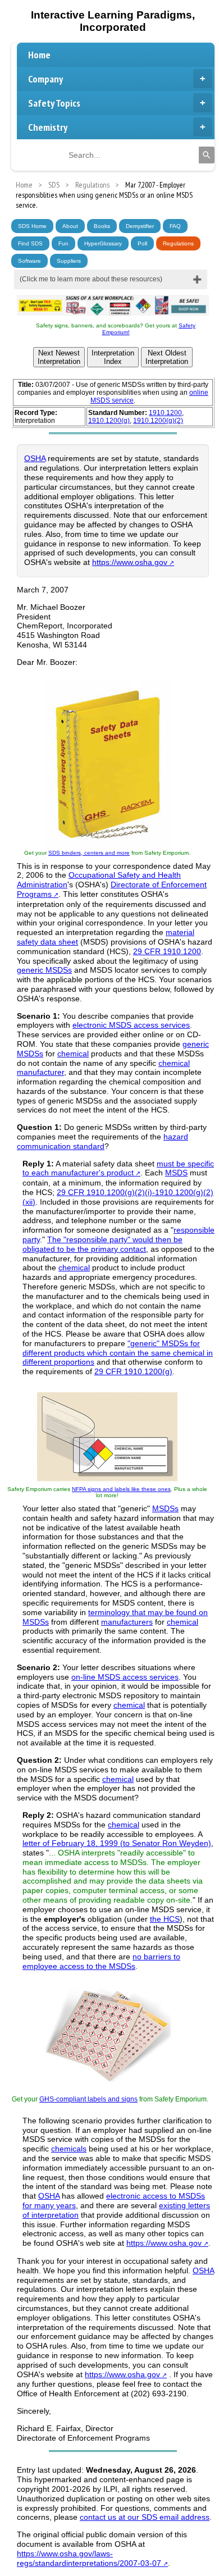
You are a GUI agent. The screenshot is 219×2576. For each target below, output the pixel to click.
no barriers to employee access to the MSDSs (101, 1961)
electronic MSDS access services (131, 1025)
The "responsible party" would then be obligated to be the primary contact (102, 1244)
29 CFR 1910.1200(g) (133, 1371)
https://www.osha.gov (130, 562)
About (70, 226)
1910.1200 (165, 413)
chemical (73, 1054)
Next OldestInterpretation (167, 357)
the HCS (165, 1919)
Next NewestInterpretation (59, 357)
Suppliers (69, 261)
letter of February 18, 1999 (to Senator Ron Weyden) (117, 1843)
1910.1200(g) (109, 421)
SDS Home (32, 226)
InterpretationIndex (113, 357)
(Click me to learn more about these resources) (91, 279)
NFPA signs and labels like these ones (121, 1489)
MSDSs (165, 1508)
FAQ (175, 226)
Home (39, 55)
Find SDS (30, 243)
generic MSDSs (44, 970)
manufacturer (40, 1072)
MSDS (176, 1173)
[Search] (207, 155)
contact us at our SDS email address (145, 2517)
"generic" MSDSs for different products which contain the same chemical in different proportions (118, 1353)
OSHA (35, 458)
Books (102, 226)
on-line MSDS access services (125, 1677)
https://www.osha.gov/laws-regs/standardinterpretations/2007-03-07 (89, 2558)
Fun (63, 243)
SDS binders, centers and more (89, 853)
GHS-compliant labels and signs (88, 2099)
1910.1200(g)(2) (158, 421)
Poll (142, 243)
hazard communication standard (102, 1141)
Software (29, 261)
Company (45, 79)
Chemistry (48, 127)
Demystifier (140, 226)
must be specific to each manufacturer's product (118, 1168)
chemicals (69, 2149)
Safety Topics (54, 103)
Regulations (178, 243)
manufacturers (127, 1622)
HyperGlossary (103, 243)
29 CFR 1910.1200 (167, 951)
